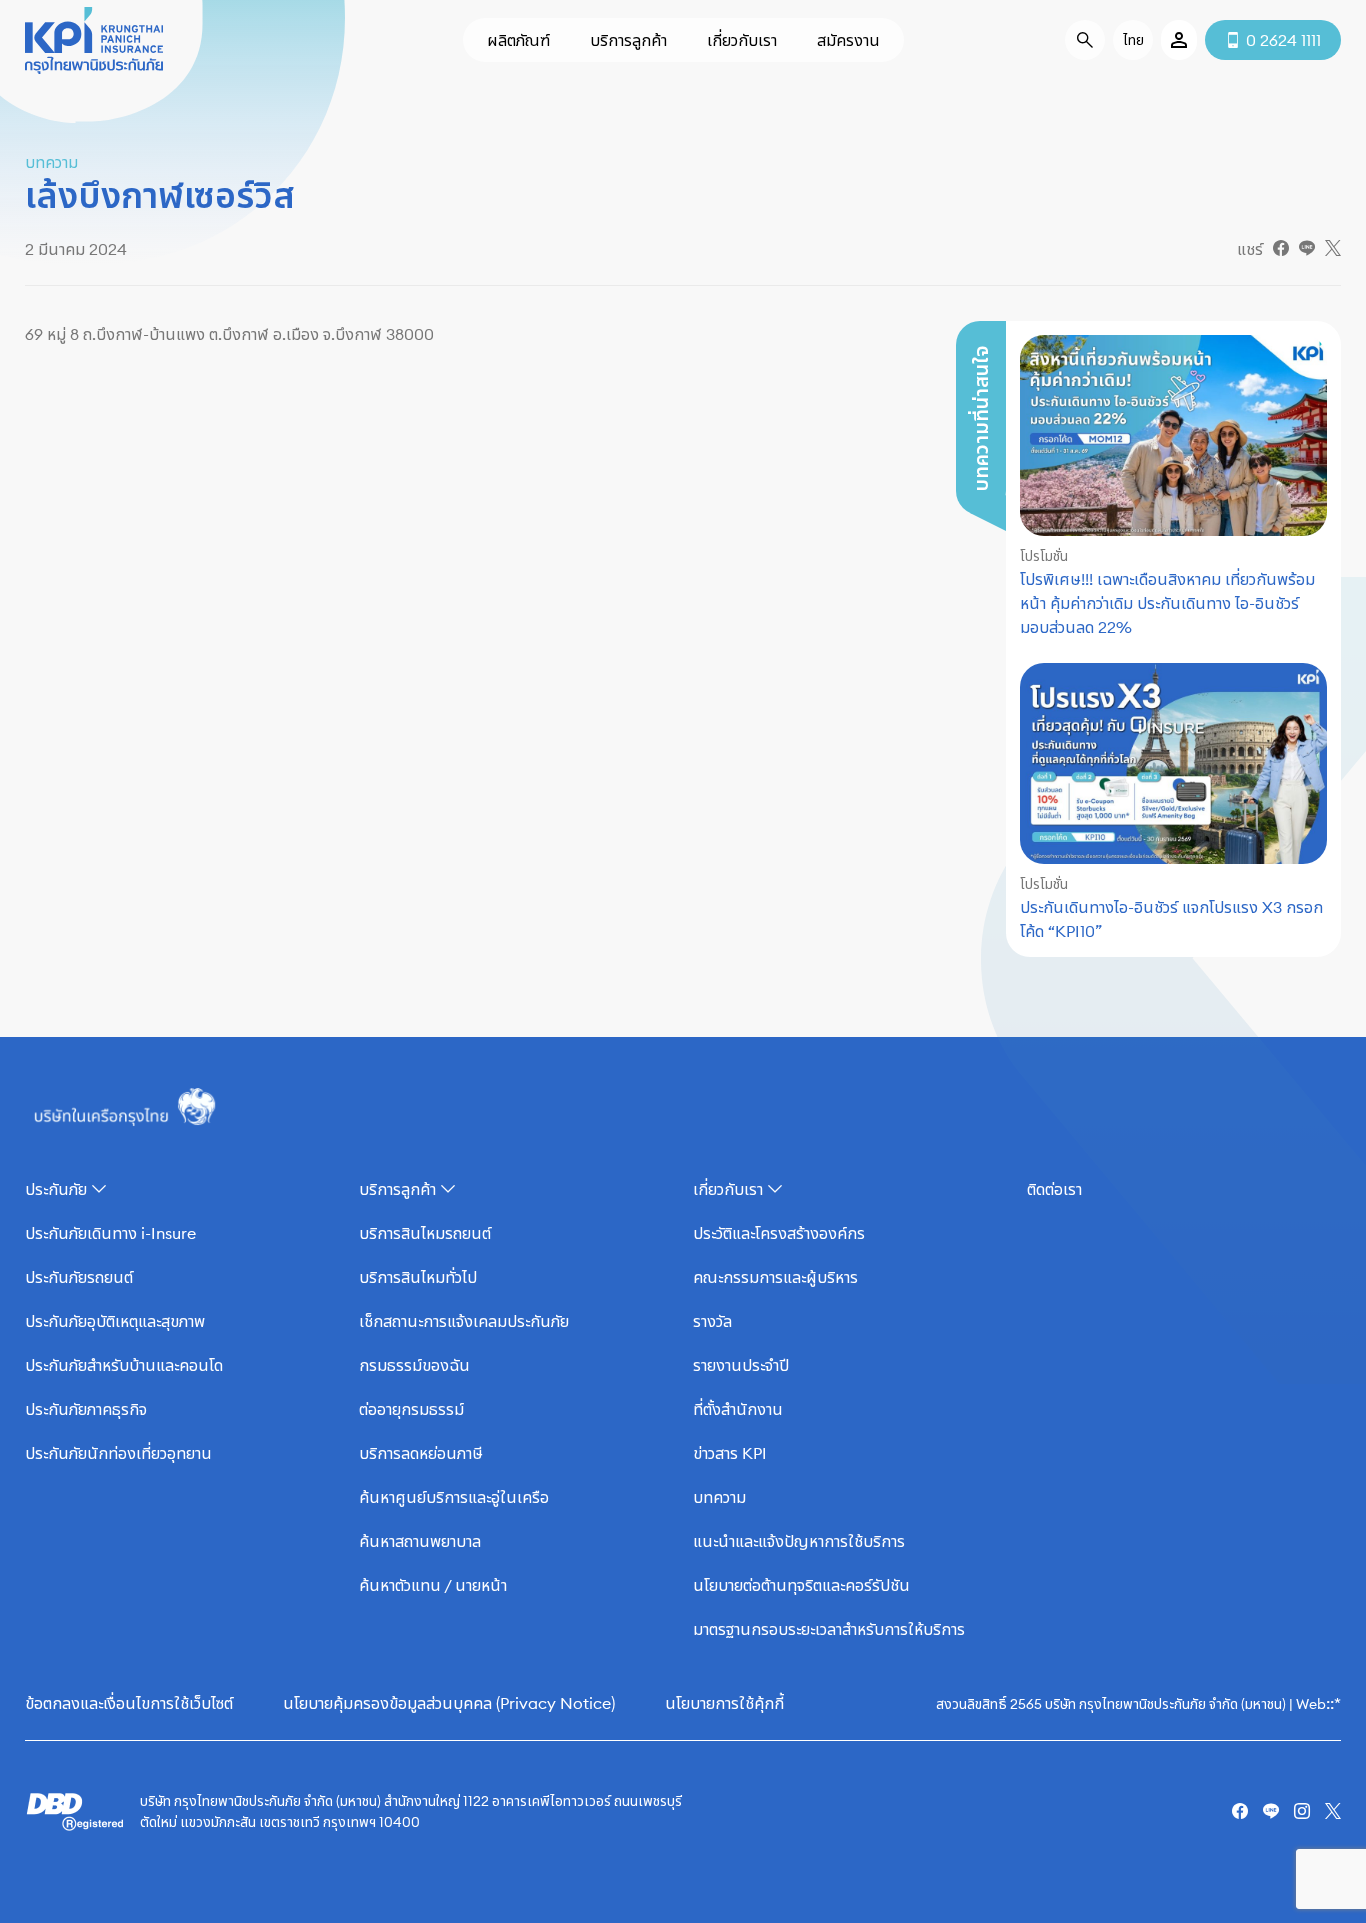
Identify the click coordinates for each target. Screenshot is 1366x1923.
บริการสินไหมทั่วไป (418, 1277)
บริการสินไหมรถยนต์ (425, 1233)
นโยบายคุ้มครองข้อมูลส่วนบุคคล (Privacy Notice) (449, 1703)
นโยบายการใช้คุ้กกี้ (724, 1703)
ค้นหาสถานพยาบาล (420, 1541)
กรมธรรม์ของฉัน (414, 1365)
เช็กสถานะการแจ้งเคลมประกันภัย (464, 1321)
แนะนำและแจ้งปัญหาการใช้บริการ (799, 1541)
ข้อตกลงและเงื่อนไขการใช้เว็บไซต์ (129, 1703)
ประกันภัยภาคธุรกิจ (86, 1409)
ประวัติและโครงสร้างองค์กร (779, 1233)
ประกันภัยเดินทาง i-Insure (110, 1233)
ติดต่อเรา (1054, 1189)
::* (1333, 1703)
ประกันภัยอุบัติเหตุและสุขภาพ (115, 1321)
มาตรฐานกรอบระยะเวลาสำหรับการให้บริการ (829, 1629)
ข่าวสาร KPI (730, 1453)
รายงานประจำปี (741, 1365)
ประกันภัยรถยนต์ (79, 1277)
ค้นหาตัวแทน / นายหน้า (433, 1585)
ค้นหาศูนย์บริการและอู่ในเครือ (454, 1497)
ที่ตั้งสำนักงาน (738, 1409)
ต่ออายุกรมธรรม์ (411, 1409)
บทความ (719, 1497)
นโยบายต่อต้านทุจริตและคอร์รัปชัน (801, 1585)
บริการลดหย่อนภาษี (421, 1453)
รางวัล (712, 1321)
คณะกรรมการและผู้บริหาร (775, 1277)
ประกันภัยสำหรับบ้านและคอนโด (124, 1365)
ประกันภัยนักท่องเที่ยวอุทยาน (118, 1453)
